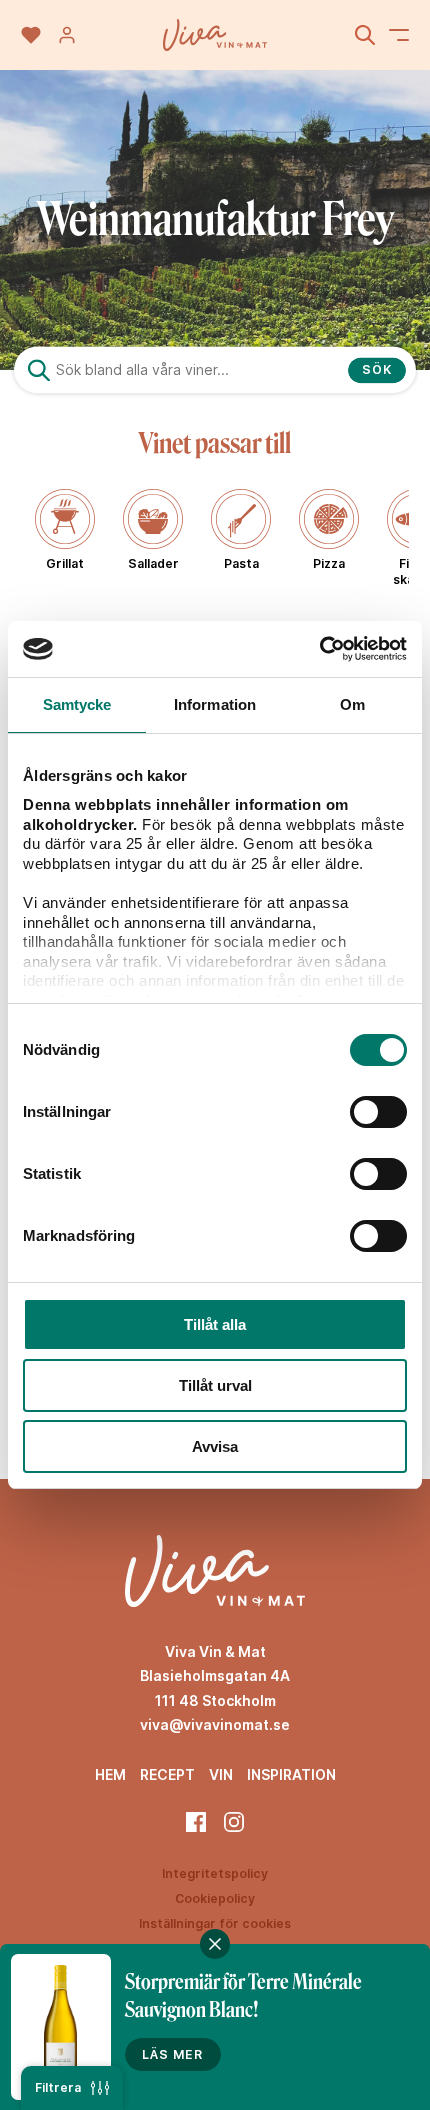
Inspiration (291, 1774)
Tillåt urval (215, 1385)
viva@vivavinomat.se (215, 1724)
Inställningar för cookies (215, 1923)
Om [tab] (352, 704)
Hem (110, 1774)
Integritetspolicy (215, 1873)
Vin (221, 1774)
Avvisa (215, 1446)
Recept (167, 1774)
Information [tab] (215, 704)
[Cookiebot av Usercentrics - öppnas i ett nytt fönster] (319, 649)
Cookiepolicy (215, 1898)
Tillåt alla (215, 1324)
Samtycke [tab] (77, 704)
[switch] (378, 1112)
